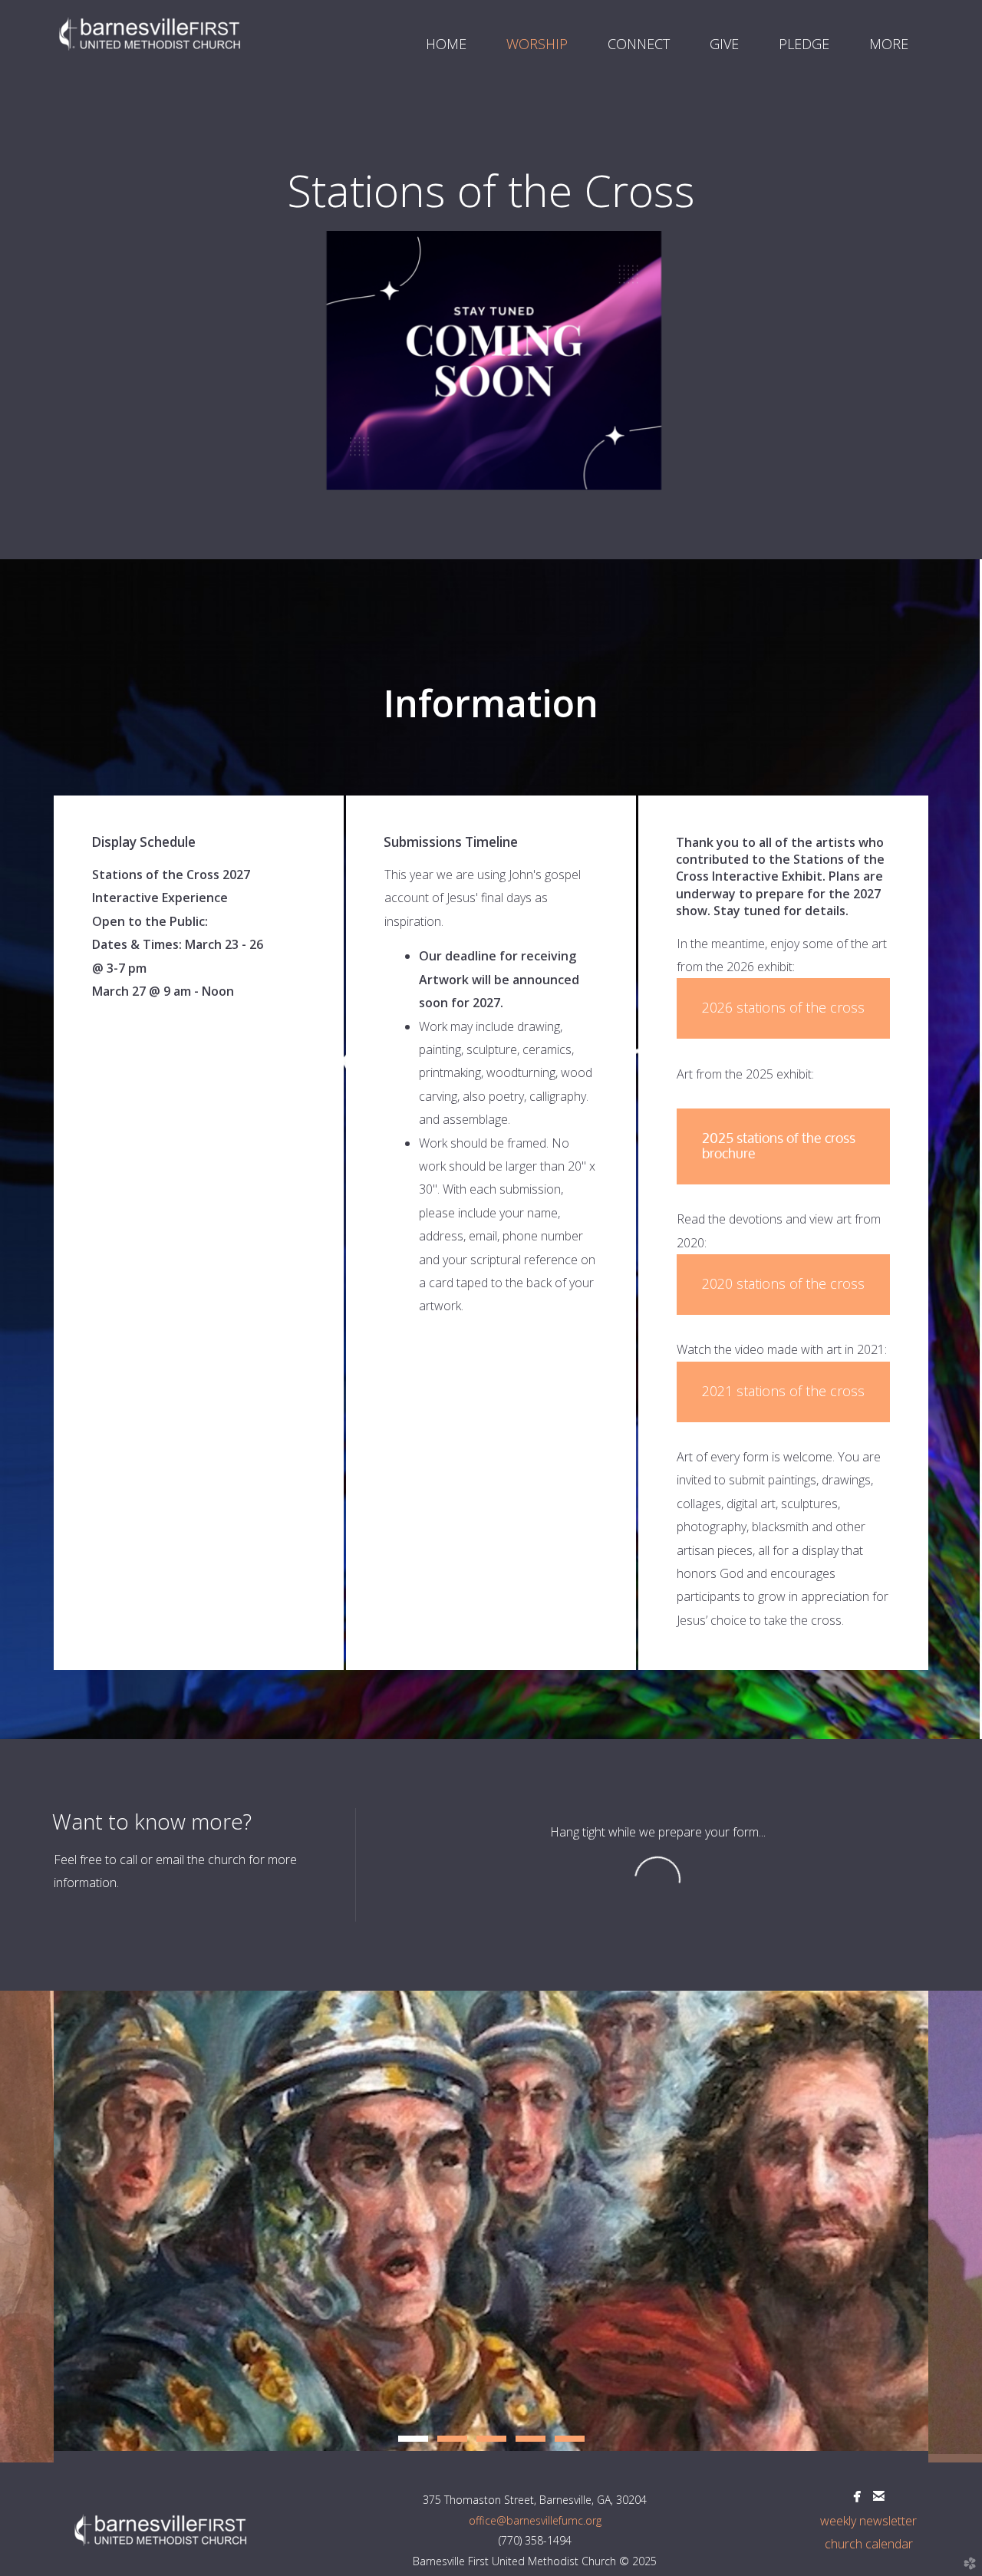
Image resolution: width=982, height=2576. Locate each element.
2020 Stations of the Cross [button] (783, 1283)
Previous (27, 2227)
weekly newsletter (868, 2521)
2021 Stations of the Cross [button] (783, 1391)
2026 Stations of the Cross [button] (783, 1007)
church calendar (869, 2544)
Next (955, 2227)
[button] (783, 1146)
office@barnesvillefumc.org (535, 2520)
